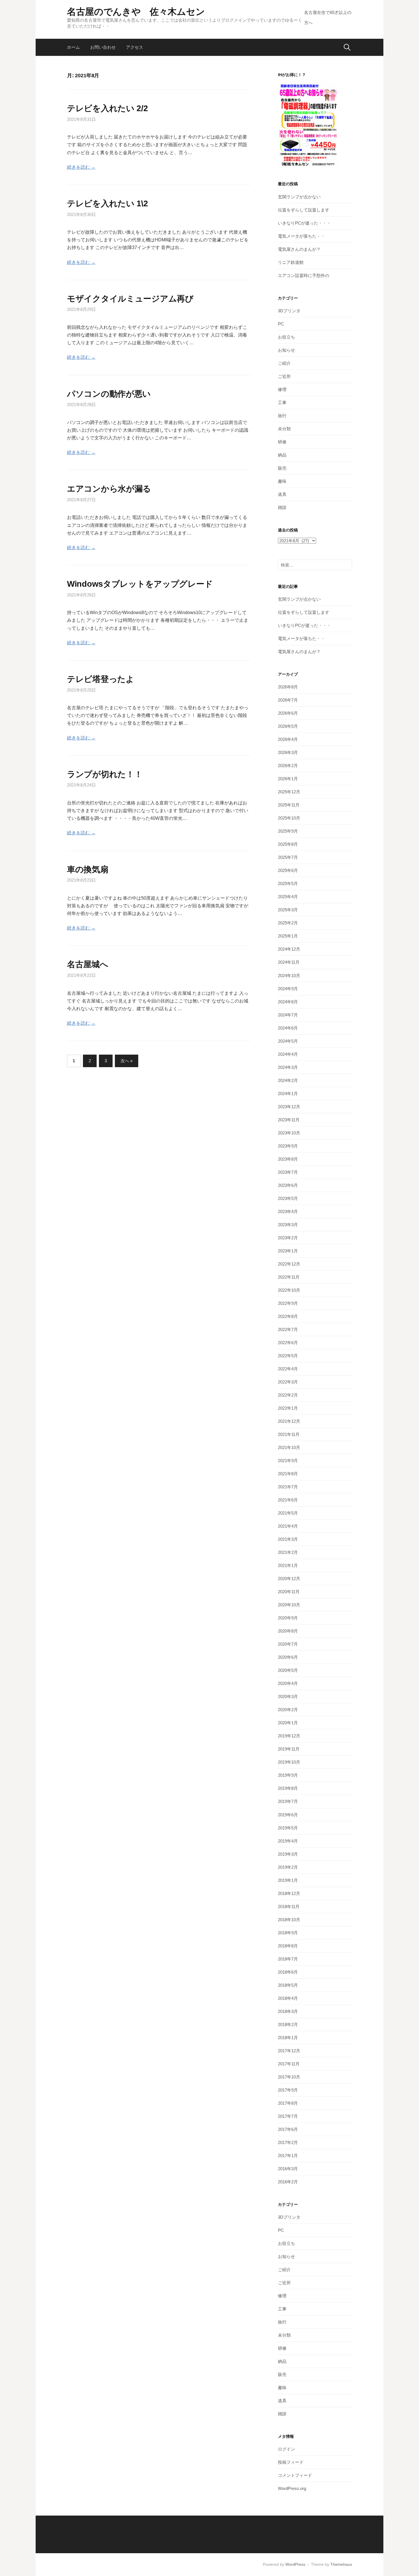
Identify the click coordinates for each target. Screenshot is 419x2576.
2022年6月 (288, 1343)
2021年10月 (289, 1447)
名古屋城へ (88, 964)
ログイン (286, 2449)
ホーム (73, 47)
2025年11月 (289, 805)
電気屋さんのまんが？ (299, 249)
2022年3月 (288, 1382)
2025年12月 (289, 792)
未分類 (284, 429)
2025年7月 (288, 857)
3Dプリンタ (289, 311)
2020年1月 (288, 1723)
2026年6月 (288, 713)
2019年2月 (288, 1867)
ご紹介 (284, 363)
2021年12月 (289, 1421)
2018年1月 (288, 2038)
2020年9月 (288, 1618)
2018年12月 (289, 1893)
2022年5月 (288, 1356)
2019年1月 (288, 1880)
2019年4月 (288, 1841)
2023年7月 (288, 1172)
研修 (282, 442)
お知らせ (286, 350)
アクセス (135, 47)
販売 (282, 468)
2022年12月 (289, 1264)
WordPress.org (292, 2488)
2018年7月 (288, 1959)
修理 (282, 389)
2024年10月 (289, 976)
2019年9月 (288, 1775)
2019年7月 (288, 1801)
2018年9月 (288, 1933)
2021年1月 (288, 1565)
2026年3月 (288, 752)
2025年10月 (289, 818)
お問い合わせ (103, 47)
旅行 (282, 416)
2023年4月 (288, 1211)
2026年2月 (288, 766)
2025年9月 (288, 831)
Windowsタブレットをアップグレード (140, 584)
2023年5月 (288, 1198)
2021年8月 (288, 1474)
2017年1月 (288, 2156)
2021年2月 (288, 1552)
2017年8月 (288, 2103)
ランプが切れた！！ (105, 774)
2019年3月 (288, 1854)
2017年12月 (289, 2051)
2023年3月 (288, 1225)
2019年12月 (289, 1736)
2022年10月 (289, 1290)
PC (281, 324)
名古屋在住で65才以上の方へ (328, 18)
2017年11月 (289, 2064)
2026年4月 (288, 739)
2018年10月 (289, 1920)
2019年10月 (289, 1762)
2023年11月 (289, 1120)
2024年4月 (288, 1054)
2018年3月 (288, 2011)
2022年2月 (288, 1395)
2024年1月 (288, 1094)
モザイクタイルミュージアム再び (130, 299)
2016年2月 (288, 2182)
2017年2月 (288, 2142)
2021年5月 (288, 1513)
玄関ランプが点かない (299, 197)
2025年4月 (288, 897)
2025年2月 (288, 923)
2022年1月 (288, 1408)
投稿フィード (291, 2462)
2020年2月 (288, 1710)
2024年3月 (288, 1067)
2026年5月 (288, 726)
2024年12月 (289, 949)
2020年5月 (288, 1670)
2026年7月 (288, 700)
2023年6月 (288, 1185)
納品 (282, 455)
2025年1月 (288, 936)
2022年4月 (288, 1369)
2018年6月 (288, 1972)
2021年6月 (288, 1500)
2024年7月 (288, 1015)
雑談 (282, 507)
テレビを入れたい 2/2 (107, 108)
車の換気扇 (88, 869)
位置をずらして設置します (304, 210)
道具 (282, 494)
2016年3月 (288, 2169)
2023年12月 (289, 1107)
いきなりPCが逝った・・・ (304, 223)
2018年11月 (289, 1906)
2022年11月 (289, 1277)
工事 (282, 402)
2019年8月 (288, 1788)
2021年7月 (288, 1487)
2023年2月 (288, 1238)
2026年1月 (288, 779)
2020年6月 (288, 1657)
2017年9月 (288, 2090)
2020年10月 (289, 1605)
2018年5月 (288, 1985)
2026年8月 (288, 687)
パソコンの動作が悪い (109, 394)
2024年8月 (288, 1002)
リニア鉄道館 (291, 262)
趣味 (282, 481)
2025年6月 (288, 870)
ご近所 (284, 376)
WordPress (295, 2564)
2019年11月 (289, 1749)
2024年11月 (289, 962)
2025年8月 (288, 844)
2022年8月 (288, 1316)
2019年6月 (288, 1815)
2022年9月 (288, 1303)
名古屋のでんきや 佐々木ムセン (136, 12)
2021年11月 (289, 1434)
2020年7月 (288, 1644)
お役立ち (286, 337)
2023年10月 (289, 1133)
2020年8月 (288, 1631)
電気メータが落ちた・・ (301, 236)
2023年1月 (288, 1251)
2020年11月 (289, 1592)
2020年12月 (289, 1579)
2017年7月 (288, 2116)
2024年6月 (288, 1028)
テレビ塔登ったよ (101, 679)
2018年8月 (288, 1946)
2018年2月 (288, 2024)
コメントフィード (295, 2475)
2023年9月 (288, 1146)
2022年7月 (288, 1329)
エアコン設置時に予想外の (304, 275)
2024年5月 (288, 1041)
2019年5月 (288, 1828)
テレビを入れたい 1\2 (107, 203)
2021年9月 (288, 1461)
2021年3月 (288, 1539)
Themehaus (341, 2564)
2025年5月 (288, 884)
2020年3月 (288, 1696)
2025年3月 (288, 910)
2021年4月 (288, 1526)
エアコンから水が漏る (109, 489)
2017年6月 (288, 2129)
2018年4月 (288, 1998)
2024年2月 (288, 1080)
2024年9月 (288, 989)
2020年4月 (288, 1683)
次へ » (127, 1061)
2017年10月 (289, 2077)
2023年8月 (288, 1159)
